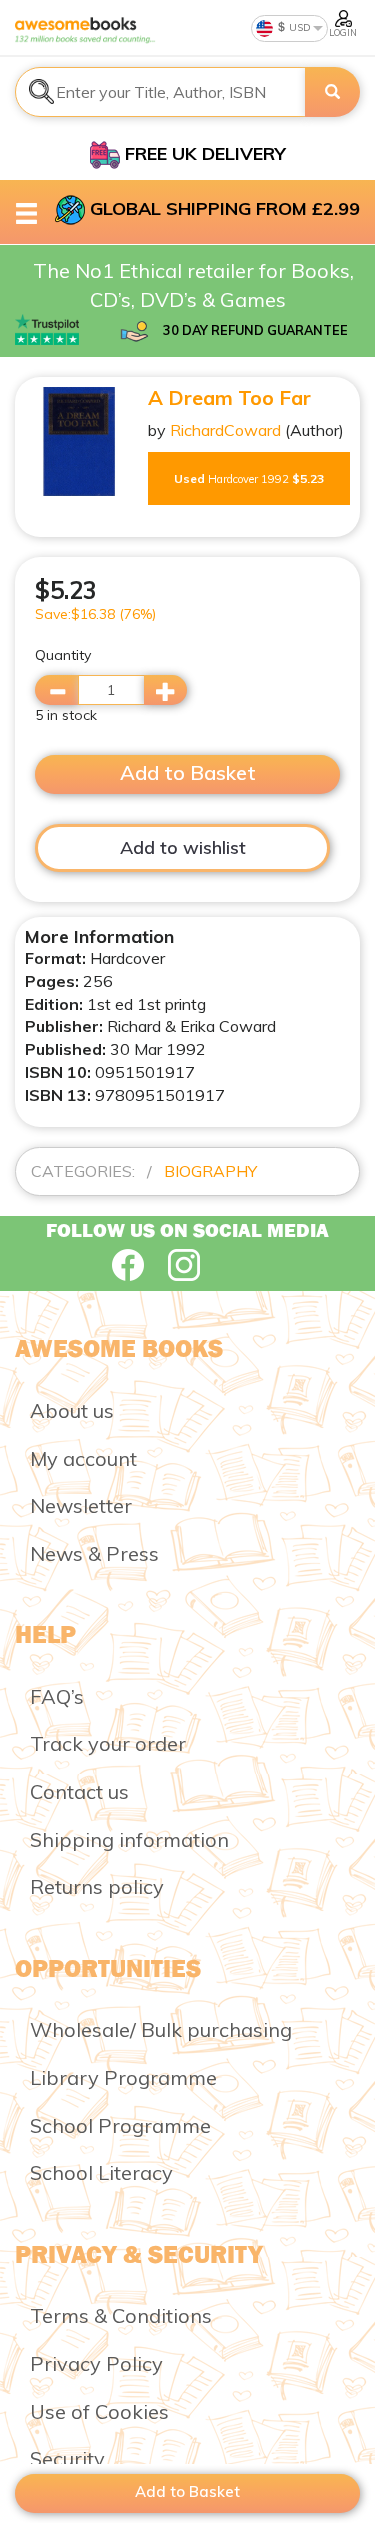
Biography (210, 1171)
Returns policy (97, 1886)
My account (83, 1458)
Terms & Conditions (121, 2315)
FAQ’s (57, 1696)
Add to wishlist (183, 847)
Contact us (79, 1791)
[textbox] (160, 92)
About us (72, 1410)
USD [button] (298, 27)
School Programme (120, 2125)
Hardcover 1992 (249, 478)
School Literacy (101, 2172)
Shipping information (129, 1839)
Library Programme (123, 2077)
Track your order (108, 1743)
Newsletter (81, 1505)
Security (67, 2458)
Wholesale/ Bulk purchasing (161, 2029)
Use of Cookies (99, 2411)
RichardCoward (225, 430)
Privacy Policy (96, 2363)
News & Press (94, 1553)
